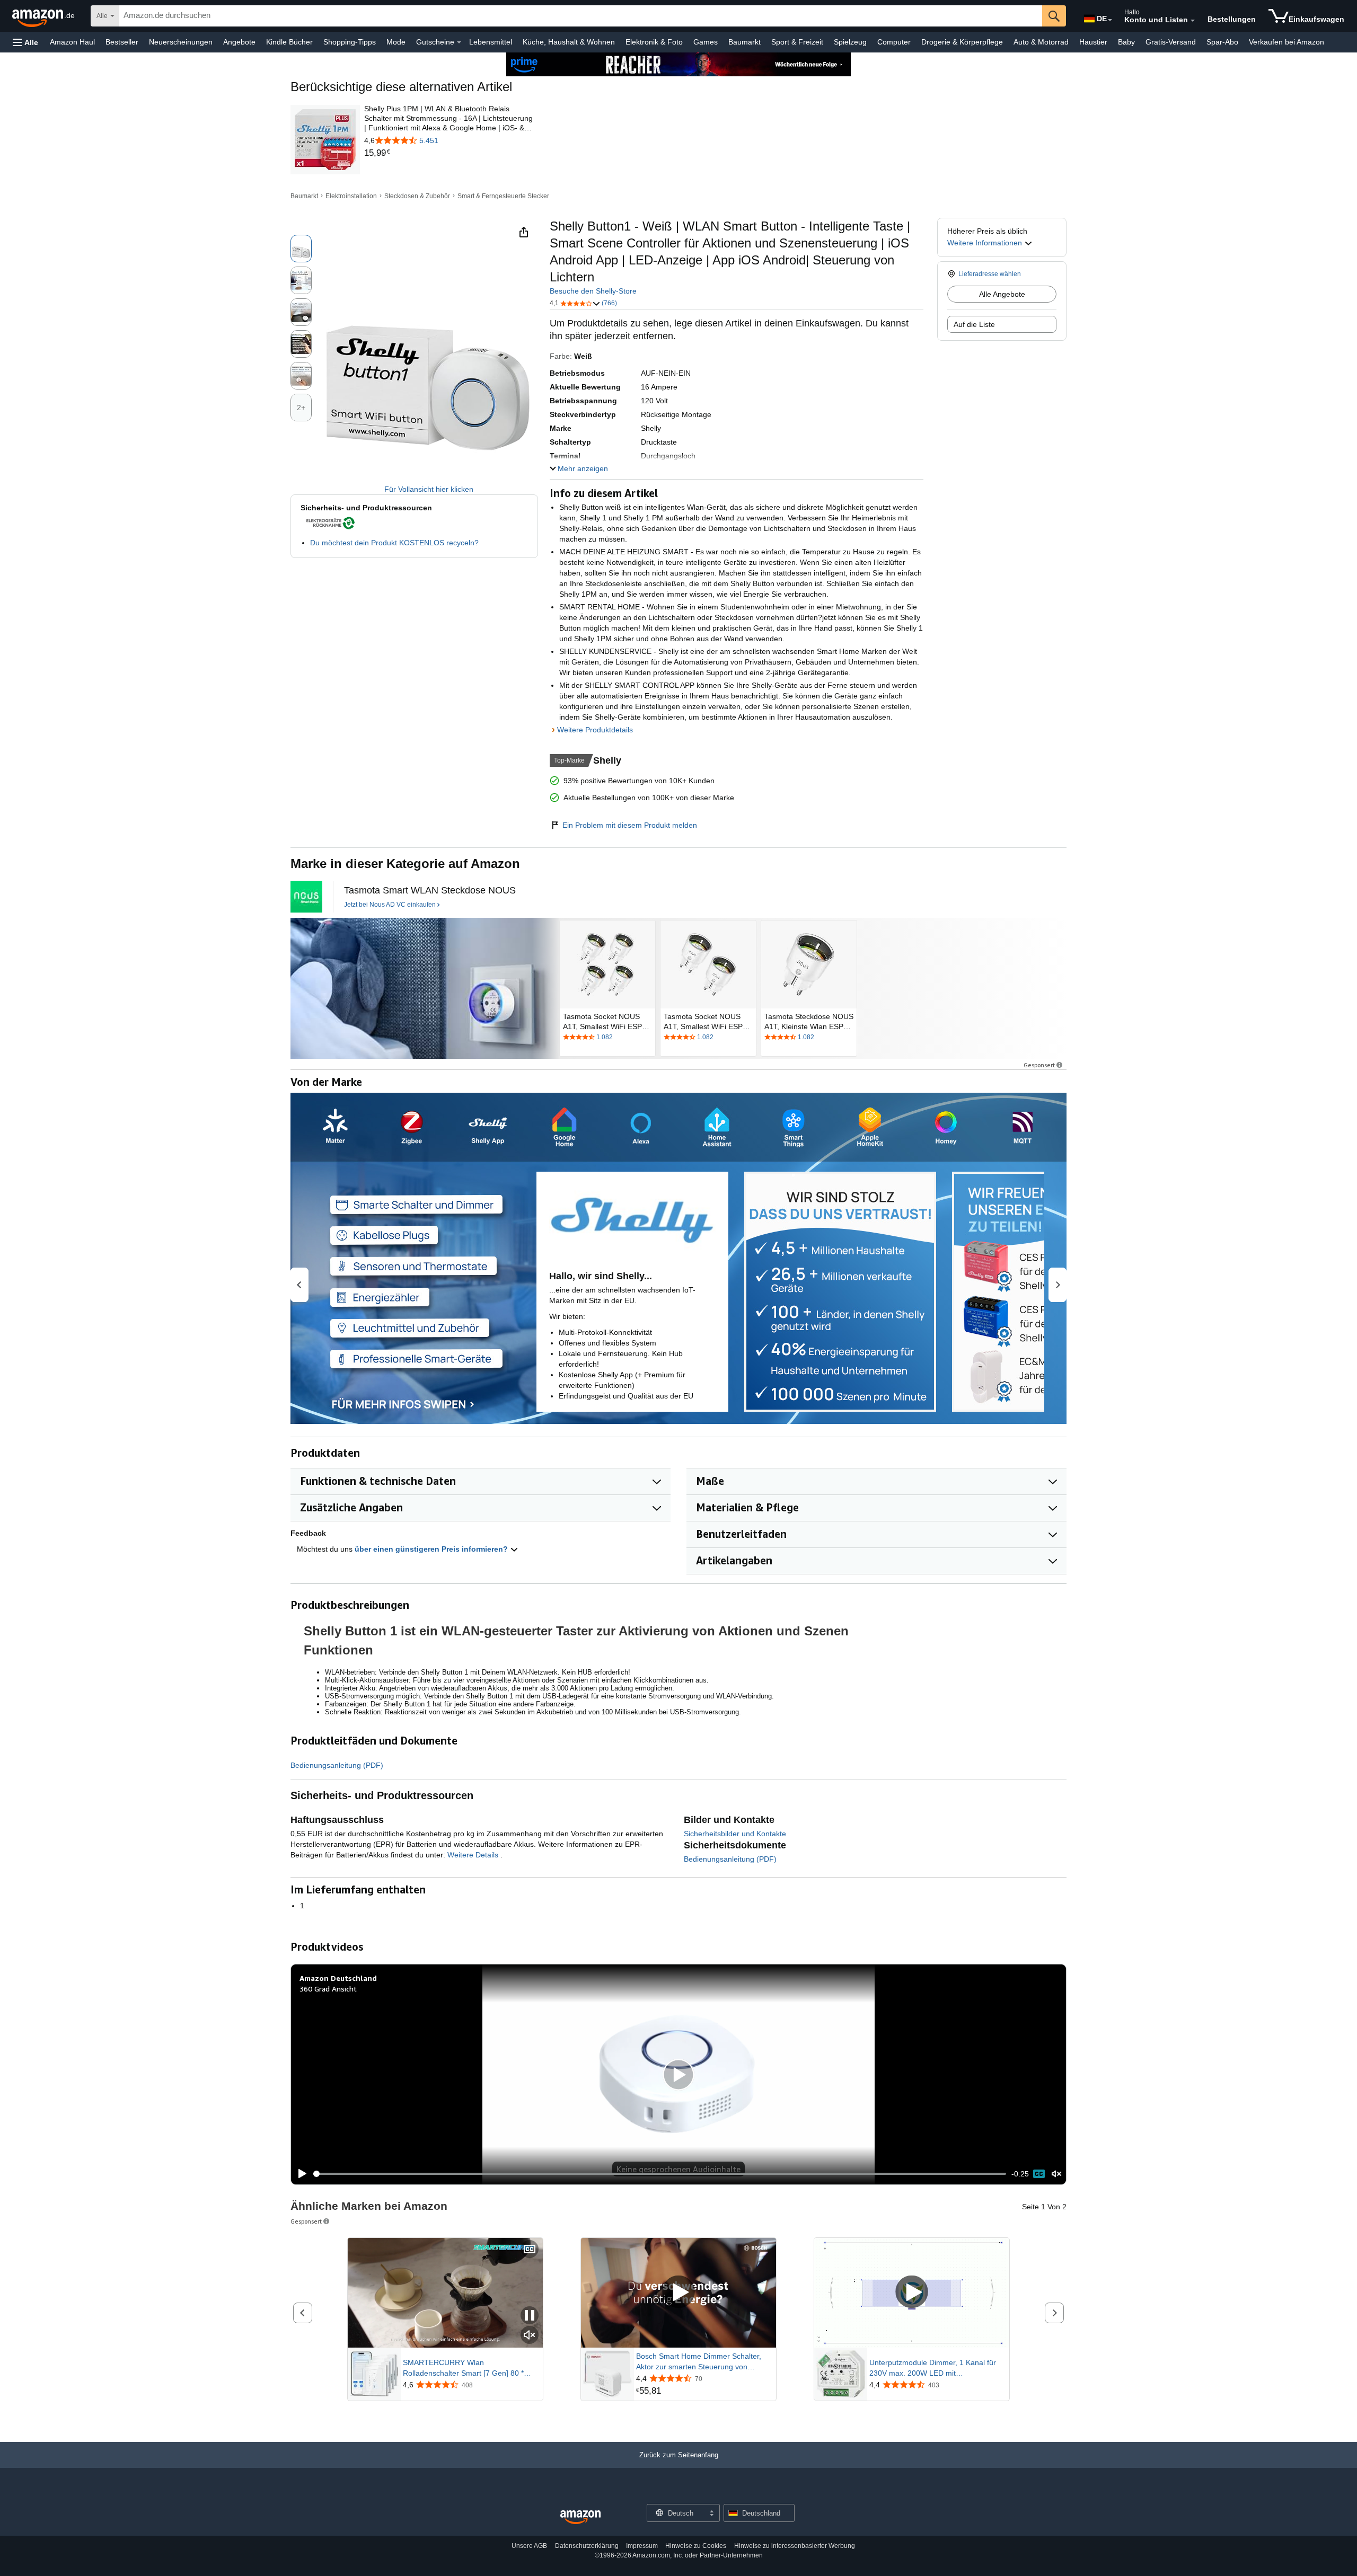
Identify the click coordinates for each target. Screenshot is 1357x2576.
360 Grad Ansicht (328, 1989)
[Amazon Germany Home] (580, 2517)
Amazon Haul (72, 42)
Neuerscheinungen (181, 42)
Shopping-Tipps (350, 42)
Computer (894, 42)
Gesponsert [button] (1039, 1065)
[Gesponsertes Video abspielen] (678, 2293)
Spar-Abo (1222, 42)
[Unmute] (1056, 2174)
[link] (450, 153)
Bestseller (122, 42)
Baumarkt (744, 42)
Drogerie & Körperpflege (962, 42)
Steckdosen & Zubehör (417, 196)
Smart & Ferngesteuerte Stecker (503, 196)
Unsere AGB (529, 2546)
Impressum (642, 2546)
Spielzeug (850, 42)
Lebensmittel (491, 42)
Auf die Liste (974, 324)
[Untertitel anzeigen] (530, 2250)
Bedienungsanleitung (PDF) (337, 1765)
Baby (1126, 42)
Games (706, 42)
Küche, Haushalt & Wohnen (569, 42)
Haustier (1093, 42)
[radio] (301, 249)
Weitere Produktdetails (595, 730)
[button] (25, 42)
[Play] (299, 2174)
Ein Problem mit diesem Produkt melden (630, 825)
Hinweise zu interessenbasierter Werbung (795, 2546)
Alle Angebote (1002, 294)
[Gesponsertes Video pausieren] (530, 2316)
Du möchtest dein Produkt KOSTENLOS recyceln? (394, 543)
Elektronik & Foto (654, 42)
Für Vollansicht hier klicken (429, 489)
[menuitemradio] (1039, 2174)
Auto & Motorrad (1041, 42)
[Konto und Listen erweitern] (1193, 21)
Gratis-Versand (1171, 42)
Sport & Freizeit (797, 42)
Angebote (239, 42)
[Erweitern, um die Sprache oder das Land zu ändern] (1110, 20)
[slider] (660, 2174)
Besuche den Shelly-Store (593, 291)
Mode (396, 42)
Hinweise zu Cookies (696, 2546)
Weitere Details (474, 1855)
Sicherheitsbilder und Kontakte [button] (735, 1834)
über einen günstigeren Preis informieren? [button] (432, 1549)
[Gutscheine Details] (459, 42)
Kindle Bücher (289, 42)
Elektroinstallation (351, 196)
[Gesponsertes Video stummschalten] (530, 2336)
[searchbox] (581, 16)
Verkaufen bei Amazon (1286, 42)
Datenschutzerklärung (587, 2546)
